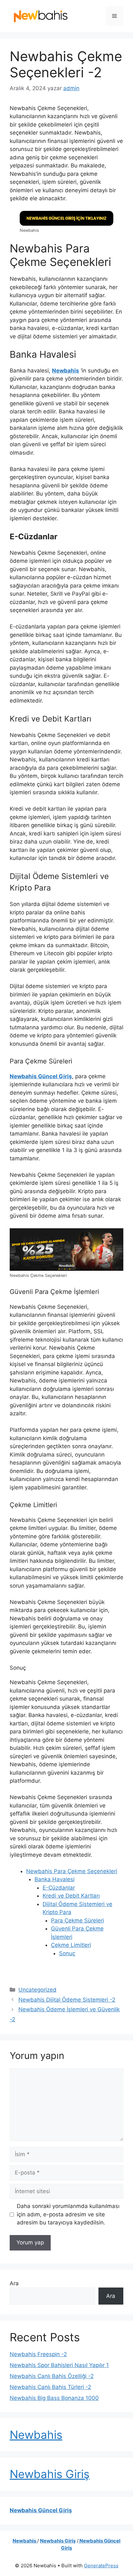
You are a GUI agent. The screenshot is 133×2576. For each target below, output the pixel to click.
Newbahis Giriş (50, 2474)
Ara (14, 2283)
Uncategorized (37, 1990)
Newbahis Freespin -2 (38, 2354)
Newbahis (66, 371)
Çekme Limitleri (71, 1945)
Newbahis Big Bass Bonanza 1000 (54, 2398)
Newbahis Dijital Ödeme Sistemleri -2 (67, 2000)
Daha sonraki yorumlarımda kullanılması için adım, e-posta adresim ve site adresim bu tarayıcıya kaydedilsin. (68, 2214)
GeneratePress (101, 2566)
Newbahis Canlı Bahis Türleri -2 (50, 2387)
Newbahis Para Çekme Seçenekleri (72, 1871)
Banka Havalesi (55, 1879)
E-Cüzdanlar (59, 1888)
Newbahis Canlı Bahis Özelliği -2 (52, 2376)
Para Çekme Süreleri (77, 1920)
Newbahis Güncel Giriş (41, 1076)
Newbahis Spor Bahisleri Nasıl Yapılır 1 (59, 2365)
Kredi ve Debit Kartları (71, 1896)
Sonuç (67, 1953)
